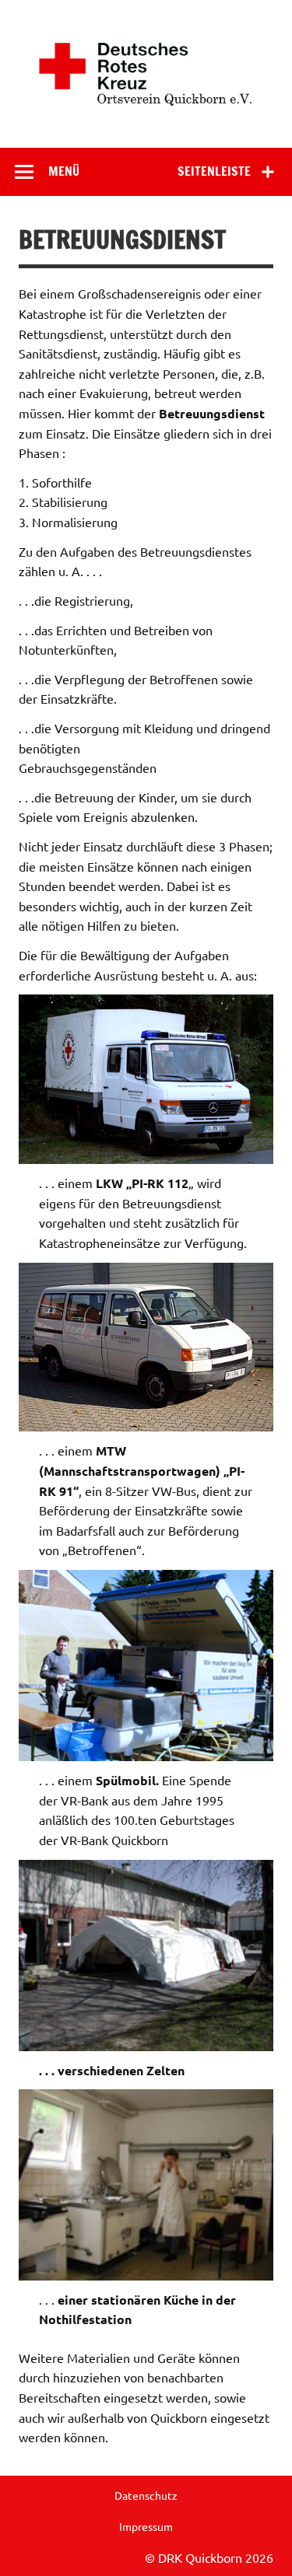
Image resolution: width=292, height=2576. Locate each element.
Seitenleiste (214, 171)
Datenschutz (146, 2495)
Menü (64, 171)
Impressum (146, 2526)
